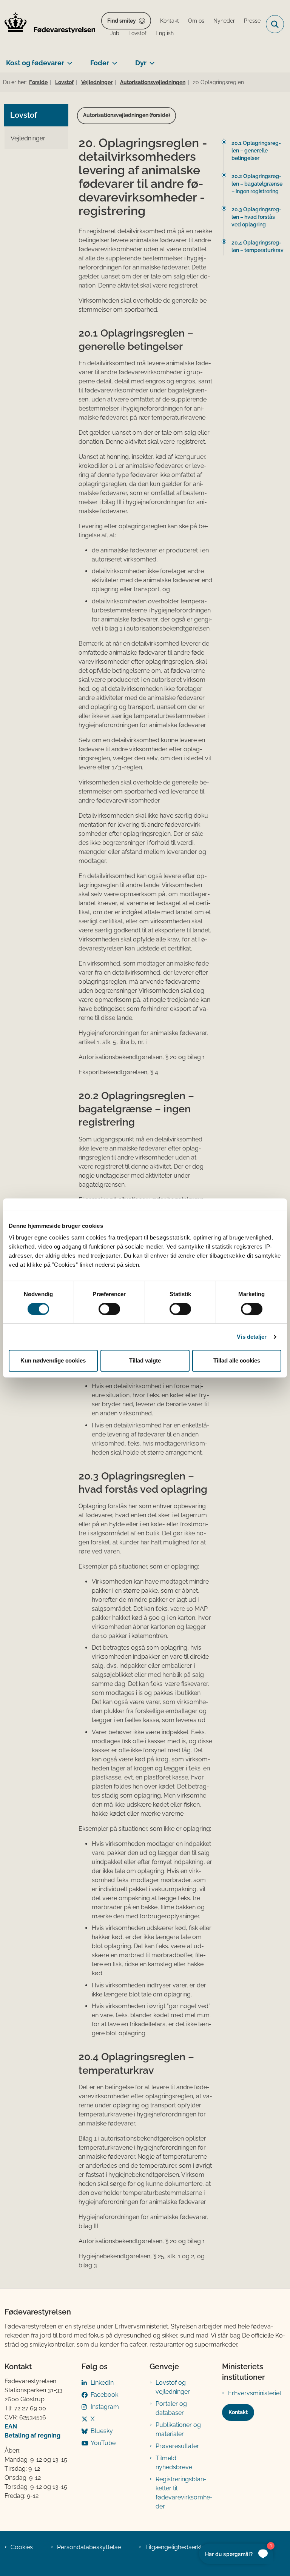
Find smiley (122, 21)
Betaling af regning (32, 2435)
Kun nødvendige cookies (53, 1360)
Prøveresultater (177, 2446)
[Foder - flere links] (113, 60)
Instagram (105, 2407)
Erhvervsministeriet (255, 2393)
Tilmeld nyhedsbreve (174, 2463)
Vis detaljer (252, 1337)
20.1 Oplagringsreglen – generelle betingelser (256, 151)
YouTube (103, 2443)
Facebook (104, 2395)
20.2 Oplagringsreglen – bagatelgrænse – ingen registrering (257, 184)
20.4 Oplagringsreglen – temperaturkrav (258, 246)
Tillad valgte (145, 1360)
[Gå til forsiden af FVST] (48, 24)
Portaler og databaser (171, 2408)
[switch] (109, 1309)
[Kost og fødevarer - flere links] (68, 60)
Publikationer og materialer (178, 2429)
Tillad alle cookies (237, 1360)
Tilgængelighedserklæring (181, 2547)
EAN (11, 2426)
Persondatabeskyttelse (89, 2547)
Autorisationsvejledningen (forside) (126, 115)
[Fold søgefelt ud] (275, 24)
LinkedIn (102, 2383)
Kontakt (238, 2412)
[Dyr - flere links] (150, 60)
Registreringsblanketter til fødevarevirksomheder (184, 2493)
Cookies (22, 2547)
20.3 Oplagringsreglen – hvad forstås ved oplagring (256, 217)
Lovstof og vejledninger (173, 2387)
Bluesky (102, 2431)
